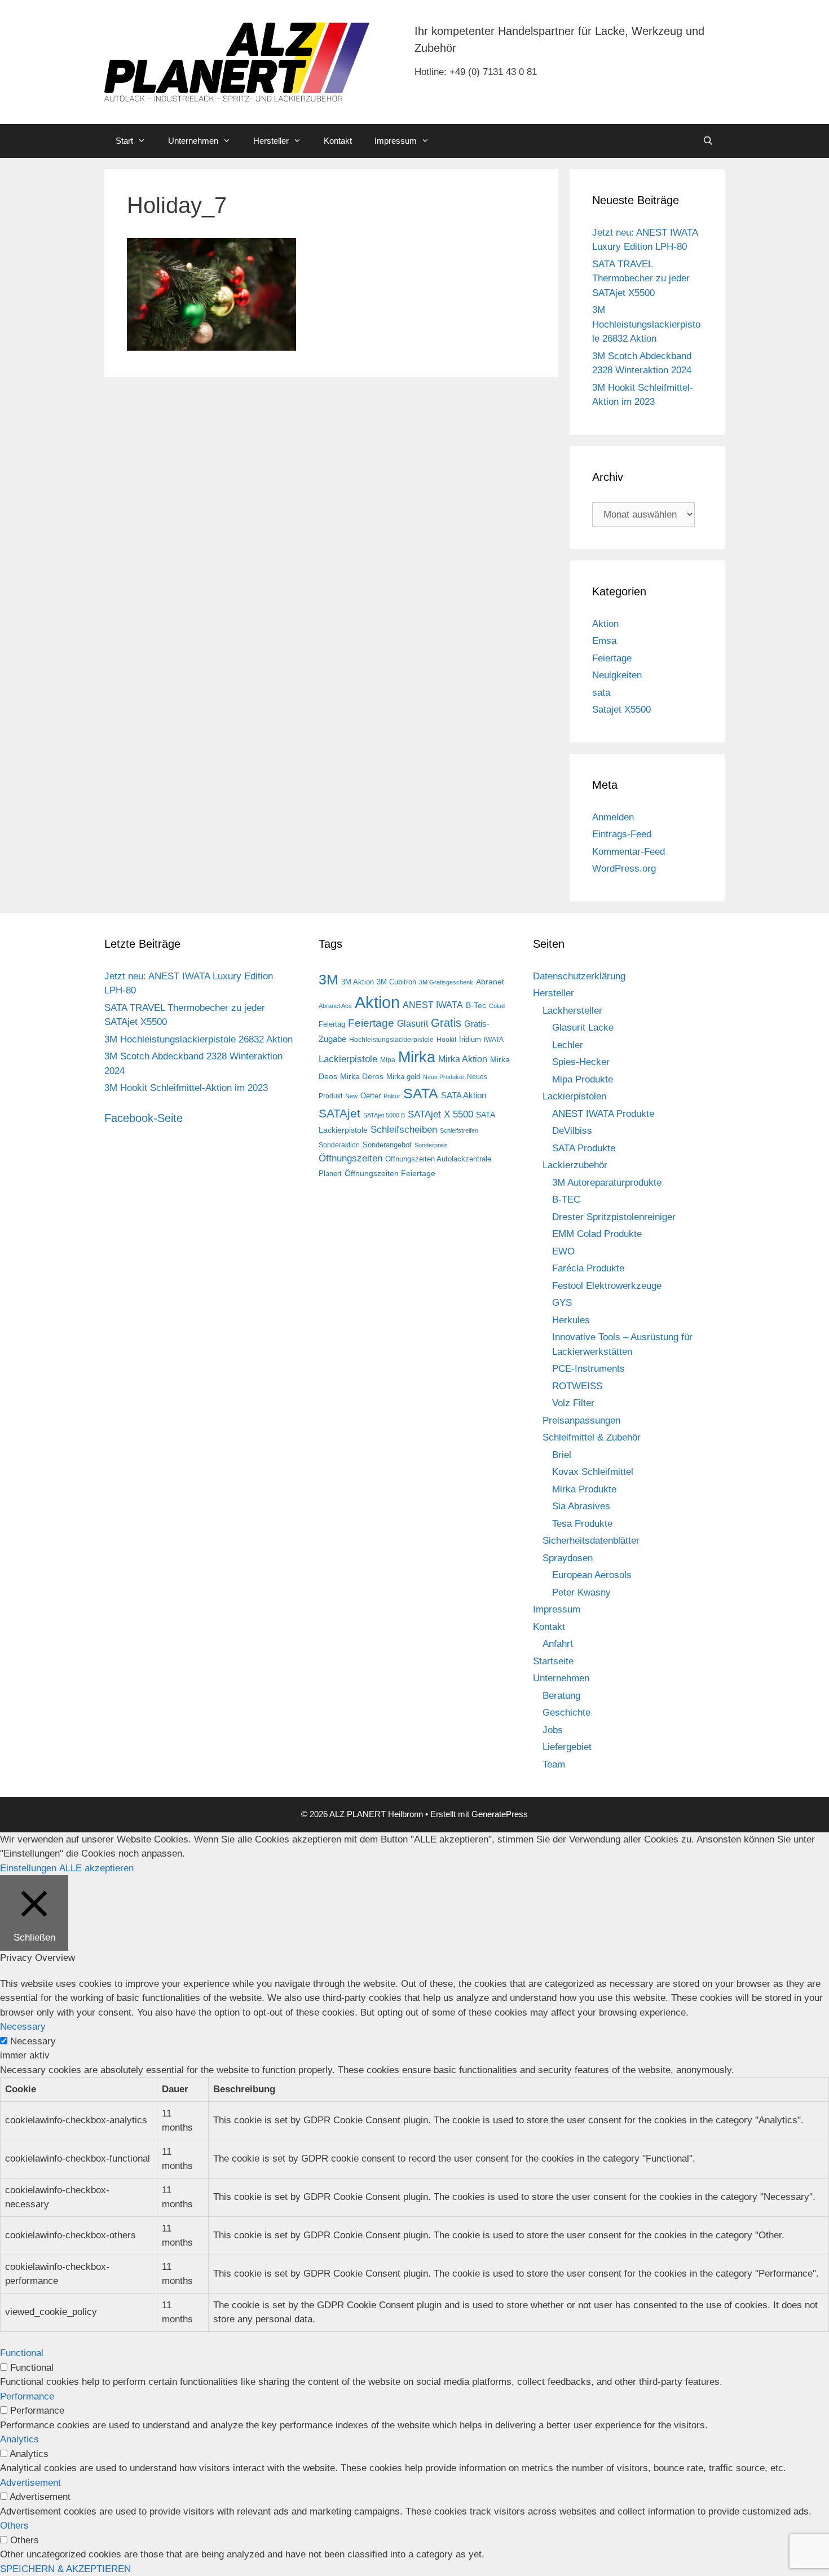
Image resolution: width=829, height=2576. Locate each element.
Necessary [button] (23, 2027)
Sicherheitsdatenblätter (591, 1541)
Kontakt (338, 141)
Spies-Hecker (581, 1062)
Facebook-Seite (144, 1118)
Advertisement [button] (30, 2483)
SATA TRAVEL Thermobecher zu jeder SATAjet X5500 (641, 279)
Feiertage (612, 658)
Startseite (553, 1661)
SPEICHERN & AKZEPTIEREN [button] (65, 2569)
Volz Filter (573, 1403)
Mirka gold (403, 1077)
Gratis (446, 1023)
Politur (392, 1096)
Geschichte (566, 1713)
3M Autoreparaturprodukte (607, 1183)
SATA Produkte (584, 1148)
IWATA (494, 1040)
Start (124, 141)
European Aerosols (592, 1575)
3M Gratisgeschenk (446, 982)
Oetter (371, 1096)
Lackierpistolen (574, 1096)
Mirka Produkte (584, 1489)
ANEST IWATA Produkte (603, 1114)
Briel (562, 1455)
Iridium (470, 1039)
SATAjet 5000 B (384, 1115)
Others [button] (14, 2526)
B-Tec (476, 1005)
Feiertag (332, 1024)
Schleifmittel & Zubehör (592, 1437)
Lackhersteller (572, 1011)
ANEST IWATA (433, 1005)
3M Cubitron (396, 982)
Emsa (604, 641)
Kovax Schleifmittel (593, 1472)
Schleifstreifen (459, 1130)
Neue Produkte (444, 1077)
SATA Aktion (464, 1095)
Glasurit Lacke (583, 1028)
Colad (497, 1006)
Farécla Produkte (588, 1268)
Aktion (605, 624)
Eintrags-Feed (622, 834)
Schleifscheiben (404, 1129)
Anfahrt (558, 1644)
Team (554, 1764)
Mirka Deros (362, 1076)
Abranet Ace (335, 1006)
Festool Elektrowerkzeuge (607, 1286)
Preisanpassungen (581, 1420)
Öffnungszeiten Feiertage (390, 1173)
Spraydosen (568, 1558)
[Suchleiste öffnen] (708, 141)
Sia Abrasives (581, 1506)
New (351, 1096)
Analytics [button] (19, 2439)
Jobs (553, 1730)
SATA (421, 1093)
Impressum (396, 141)
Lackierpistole (348, 1059)
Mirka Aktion (463, 1059)
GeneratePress (500, 1814)
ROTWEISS (577, 1386)
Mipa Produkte (583, 1079)
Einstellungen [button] (28, 1868)
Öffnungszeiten (350, 1158)
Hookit (446, 1040)
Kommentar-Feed (629, 852)
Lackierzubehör (575, 1165)
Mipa (388, 1060)
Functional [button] (22, 2353)
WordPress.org (624, 869)
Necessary (33, 2041)
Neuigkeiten (617, 675)
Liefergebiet (567, 1747)
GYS (562, 1303)
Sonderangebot (387, 1145)
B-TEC (566, 1199)
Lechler (568, 1045)
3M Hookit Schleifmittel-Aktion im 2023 (186, 1088)
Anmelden (613, 817)
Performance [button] (27, 2396)
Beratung (561, 1696)
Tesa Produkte (582, 1524)
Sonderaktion (339, 1145)
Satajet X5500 (621, 710)
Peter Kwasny (581, 1592)
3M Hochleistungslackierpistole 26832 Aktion (646, 324)
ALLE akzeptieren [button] (96, 1868)
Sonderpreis (431, 1145)
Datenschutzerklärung (579, 976)
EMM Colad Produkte (597, 1234)
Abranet (490, 982)
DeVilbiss (572, 1131)
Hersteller (271, 141)
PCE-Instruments (588, 1369)
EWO (563, 1251)
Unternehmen (193, 141)
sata (601, 693)
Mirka (417, 1057)
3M (328, 979)
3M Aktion (358, 982)
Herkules (571, 1320)
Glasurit (413, 1024)
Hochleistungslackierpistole (391, 1040)
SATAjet (339, 1114)
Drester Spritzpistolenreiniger (614, 1217)
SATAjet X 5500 (440, 1114)
